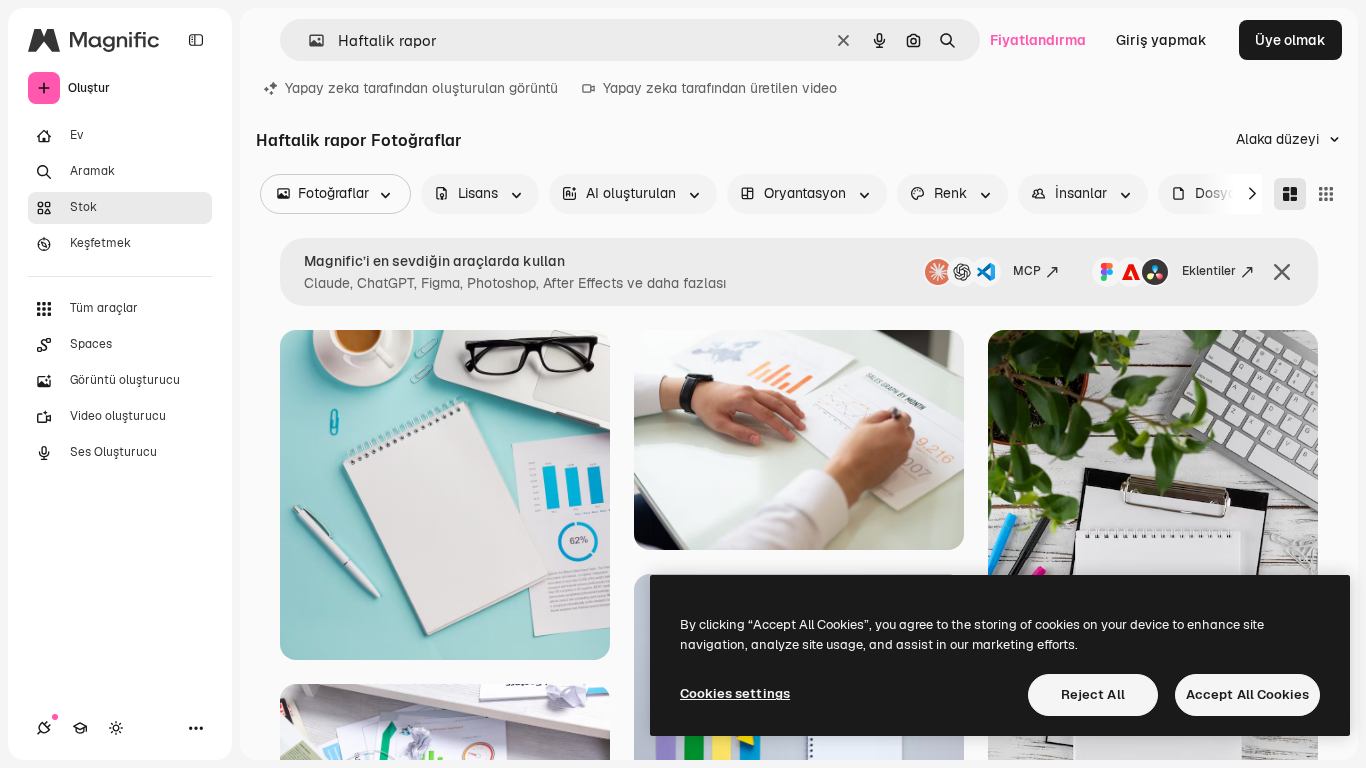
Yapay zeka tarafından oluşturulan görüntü (421, 88)
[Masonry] (1290, 194)
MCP (1027, 271)
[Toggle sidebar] (196, 40)
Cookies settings (735, 693)
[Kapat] (1282, 272)
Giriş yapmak (1161, 40)
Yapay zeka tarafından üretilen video (720, 88)
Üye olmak (1290, 40)
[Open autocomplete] (308, 40)
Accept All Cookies (1247, 694)
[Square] (1326, 194)
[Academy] (80, 728)
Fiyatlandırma (1038, 40)
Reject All (1093, 694)
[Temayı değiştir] (116, 728)
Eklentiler (1209, 271)
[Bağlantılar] (44, 728)
